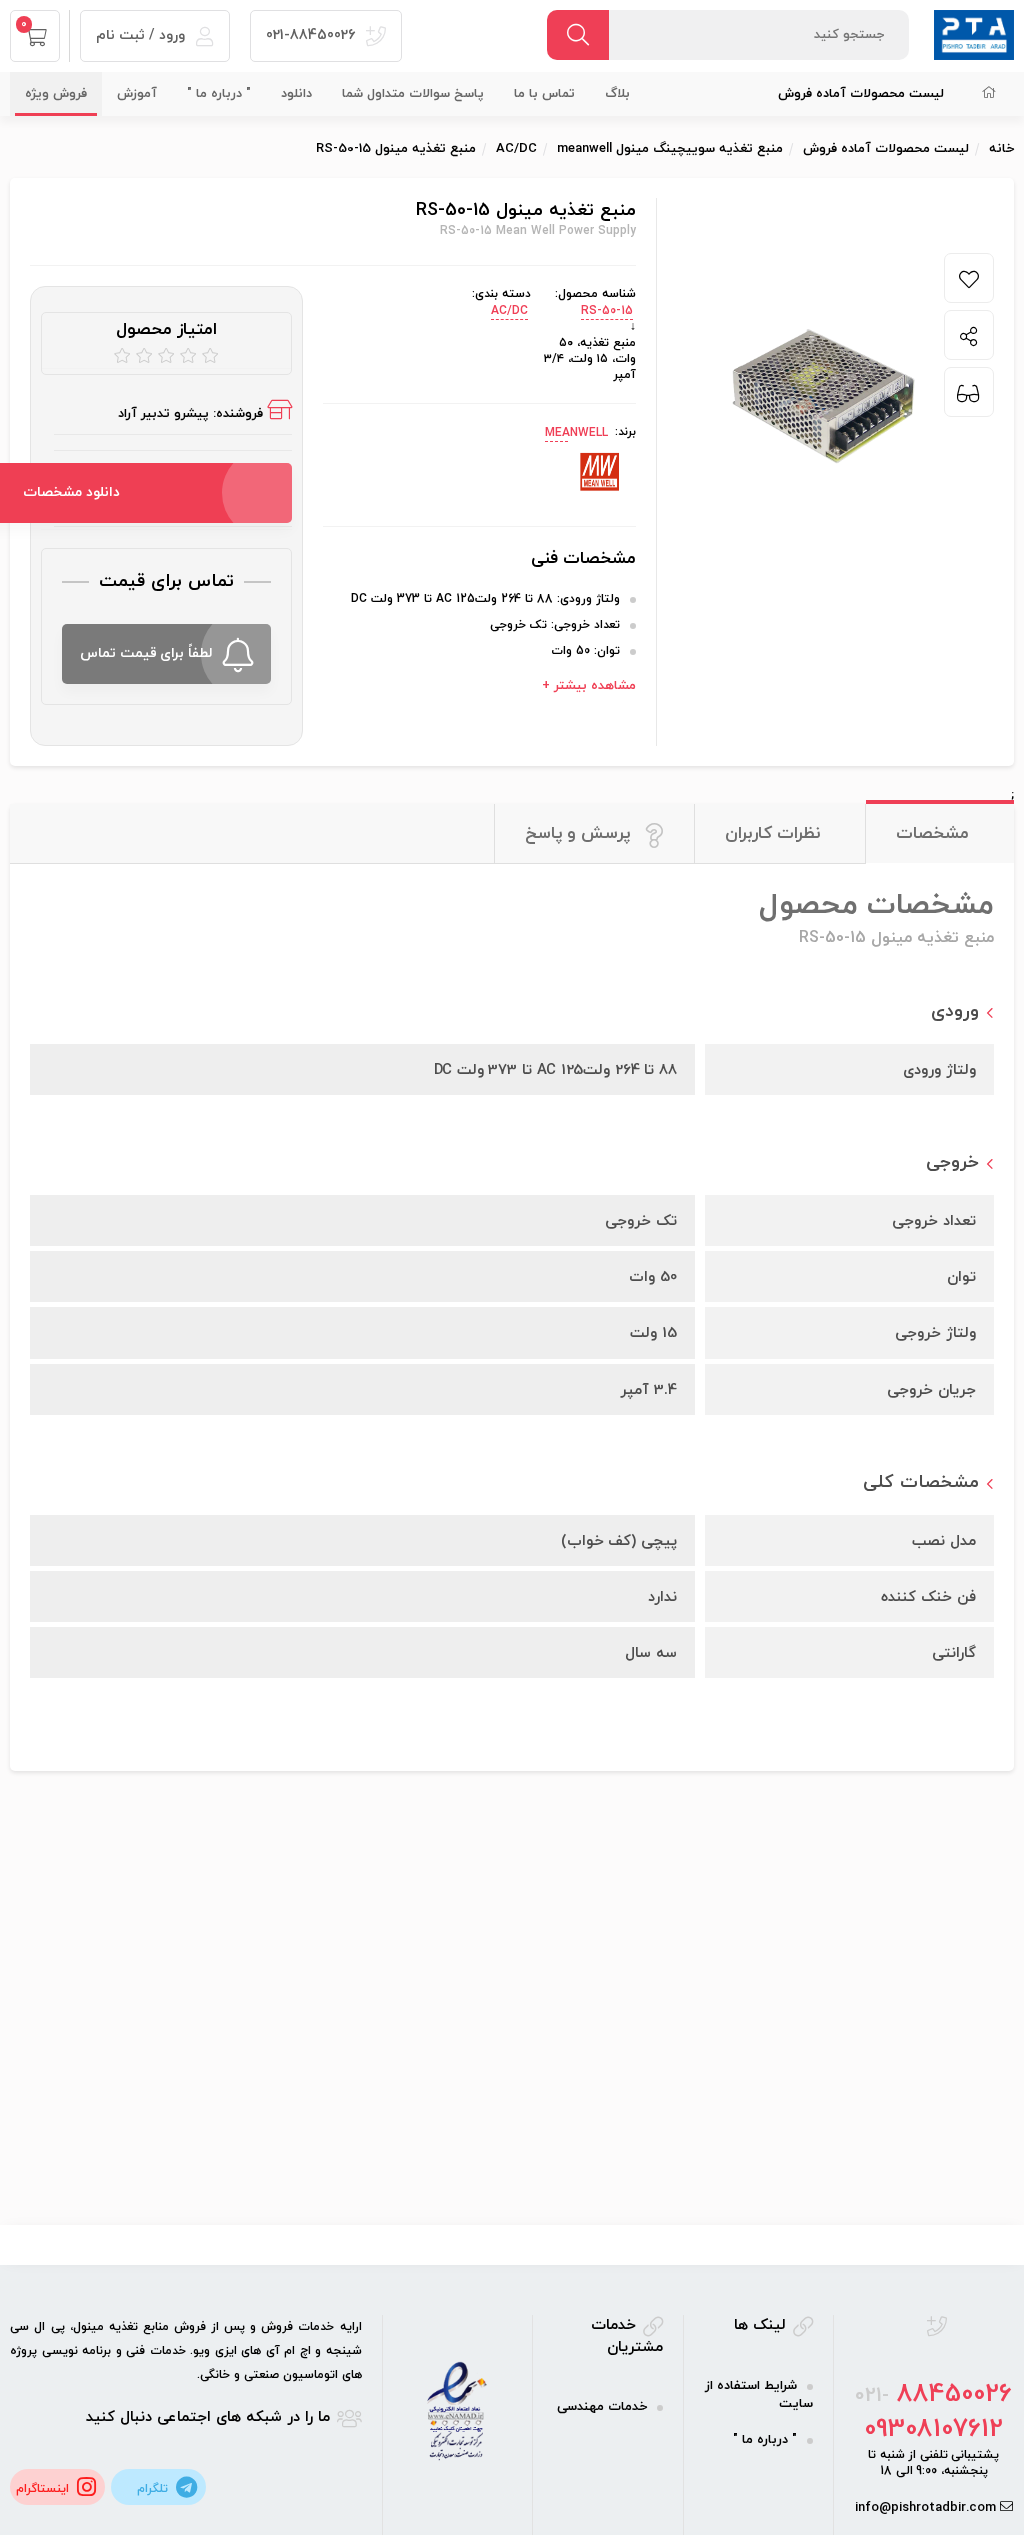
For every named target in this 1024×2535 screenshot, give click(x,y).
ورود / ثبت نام (142, 35)
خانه (1001, 149)
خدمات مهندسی (602, 2407)
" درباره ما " (219, 94)
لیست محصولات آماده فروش (861, 94)
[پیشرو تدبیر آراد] (974, 34)
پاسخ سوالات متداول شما (413, 94)
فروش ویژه (56, 94)
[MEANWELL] (600, 473)
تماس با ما (544, 94)
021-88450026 (312, 35)
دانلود (296, 94)
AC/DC (509, 311)
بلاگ (617, 94)
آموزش (137, 94)
